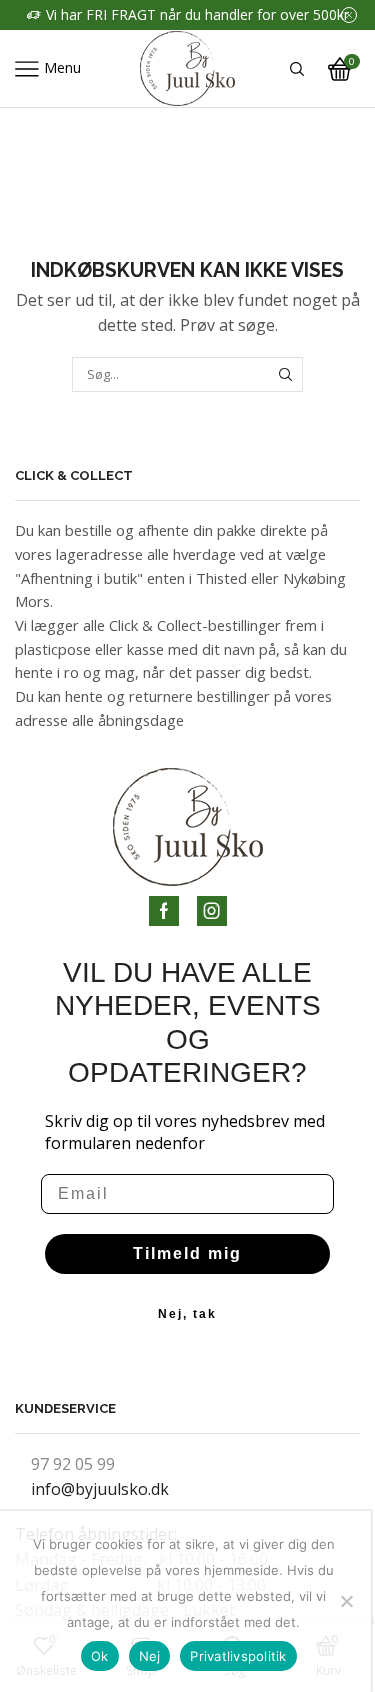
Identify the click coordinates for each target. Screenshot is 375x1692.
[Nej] (346, 1601)
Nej (150, 1656)
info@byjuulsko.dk (100, 1489)
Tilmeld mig (187, 1253)
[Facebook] (164, 911)
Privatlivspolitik (238, 1656)
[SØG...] (285, 374)
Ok (100, 1656)
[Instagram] (212, 911)
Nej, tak (187, 1314)
